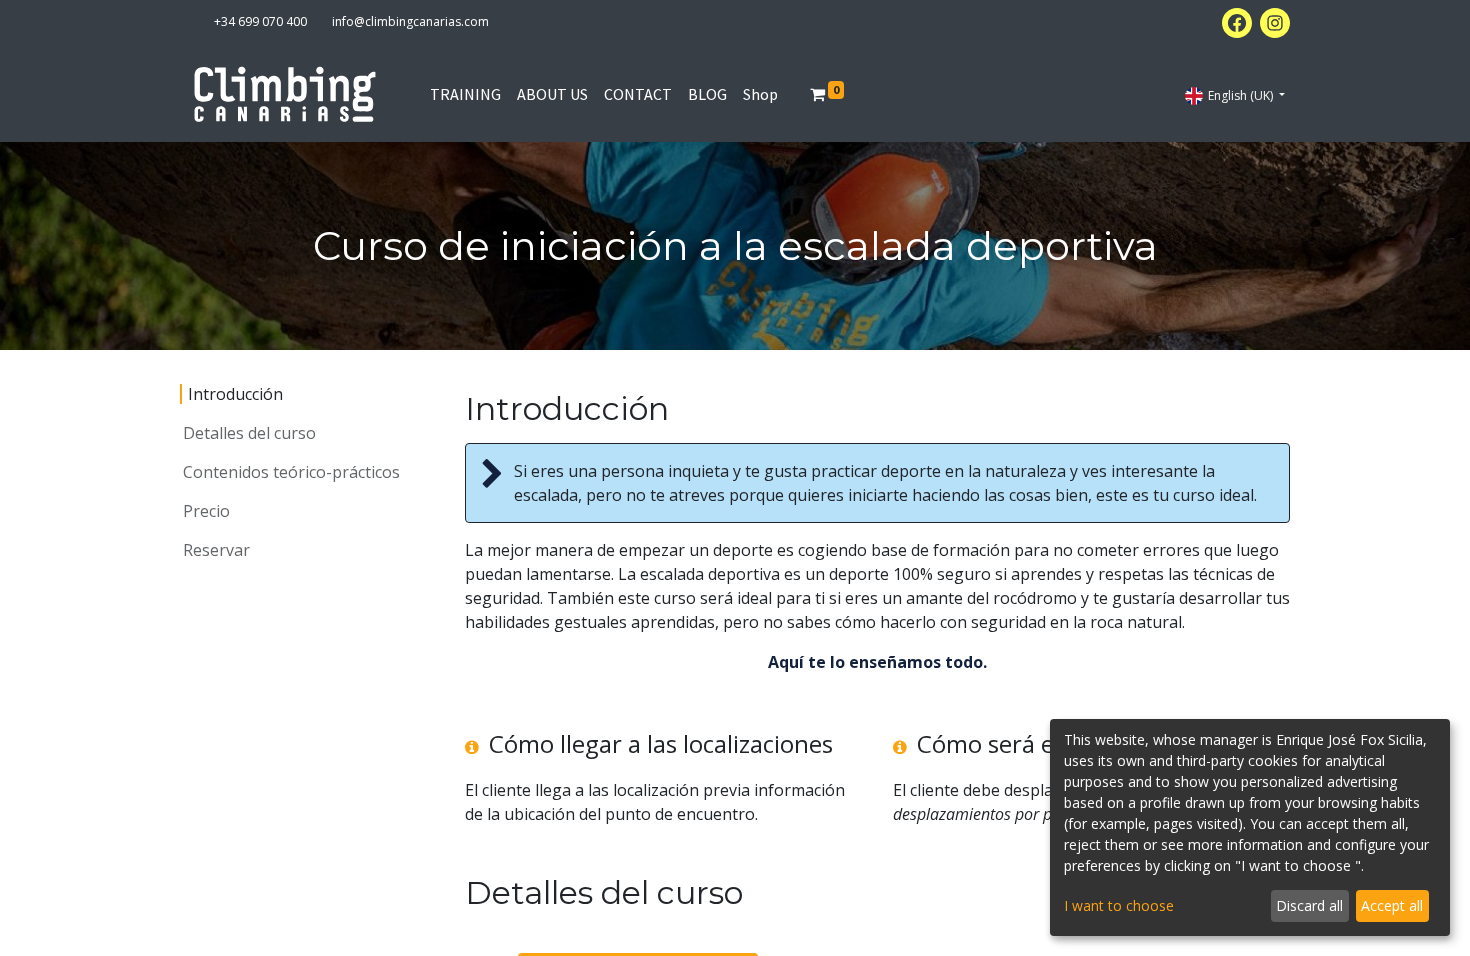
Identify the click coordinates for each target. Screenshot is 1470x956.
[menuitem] (465, 94)
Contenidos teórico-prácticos (291, 472)
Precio (206, 511)
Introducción (235, 394)
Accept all (1392, 905)
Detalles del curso (249, 433)
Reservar (216, 550)
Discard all (1309, 905)
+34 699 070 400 (260, 21)
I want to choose (1119, 905)
